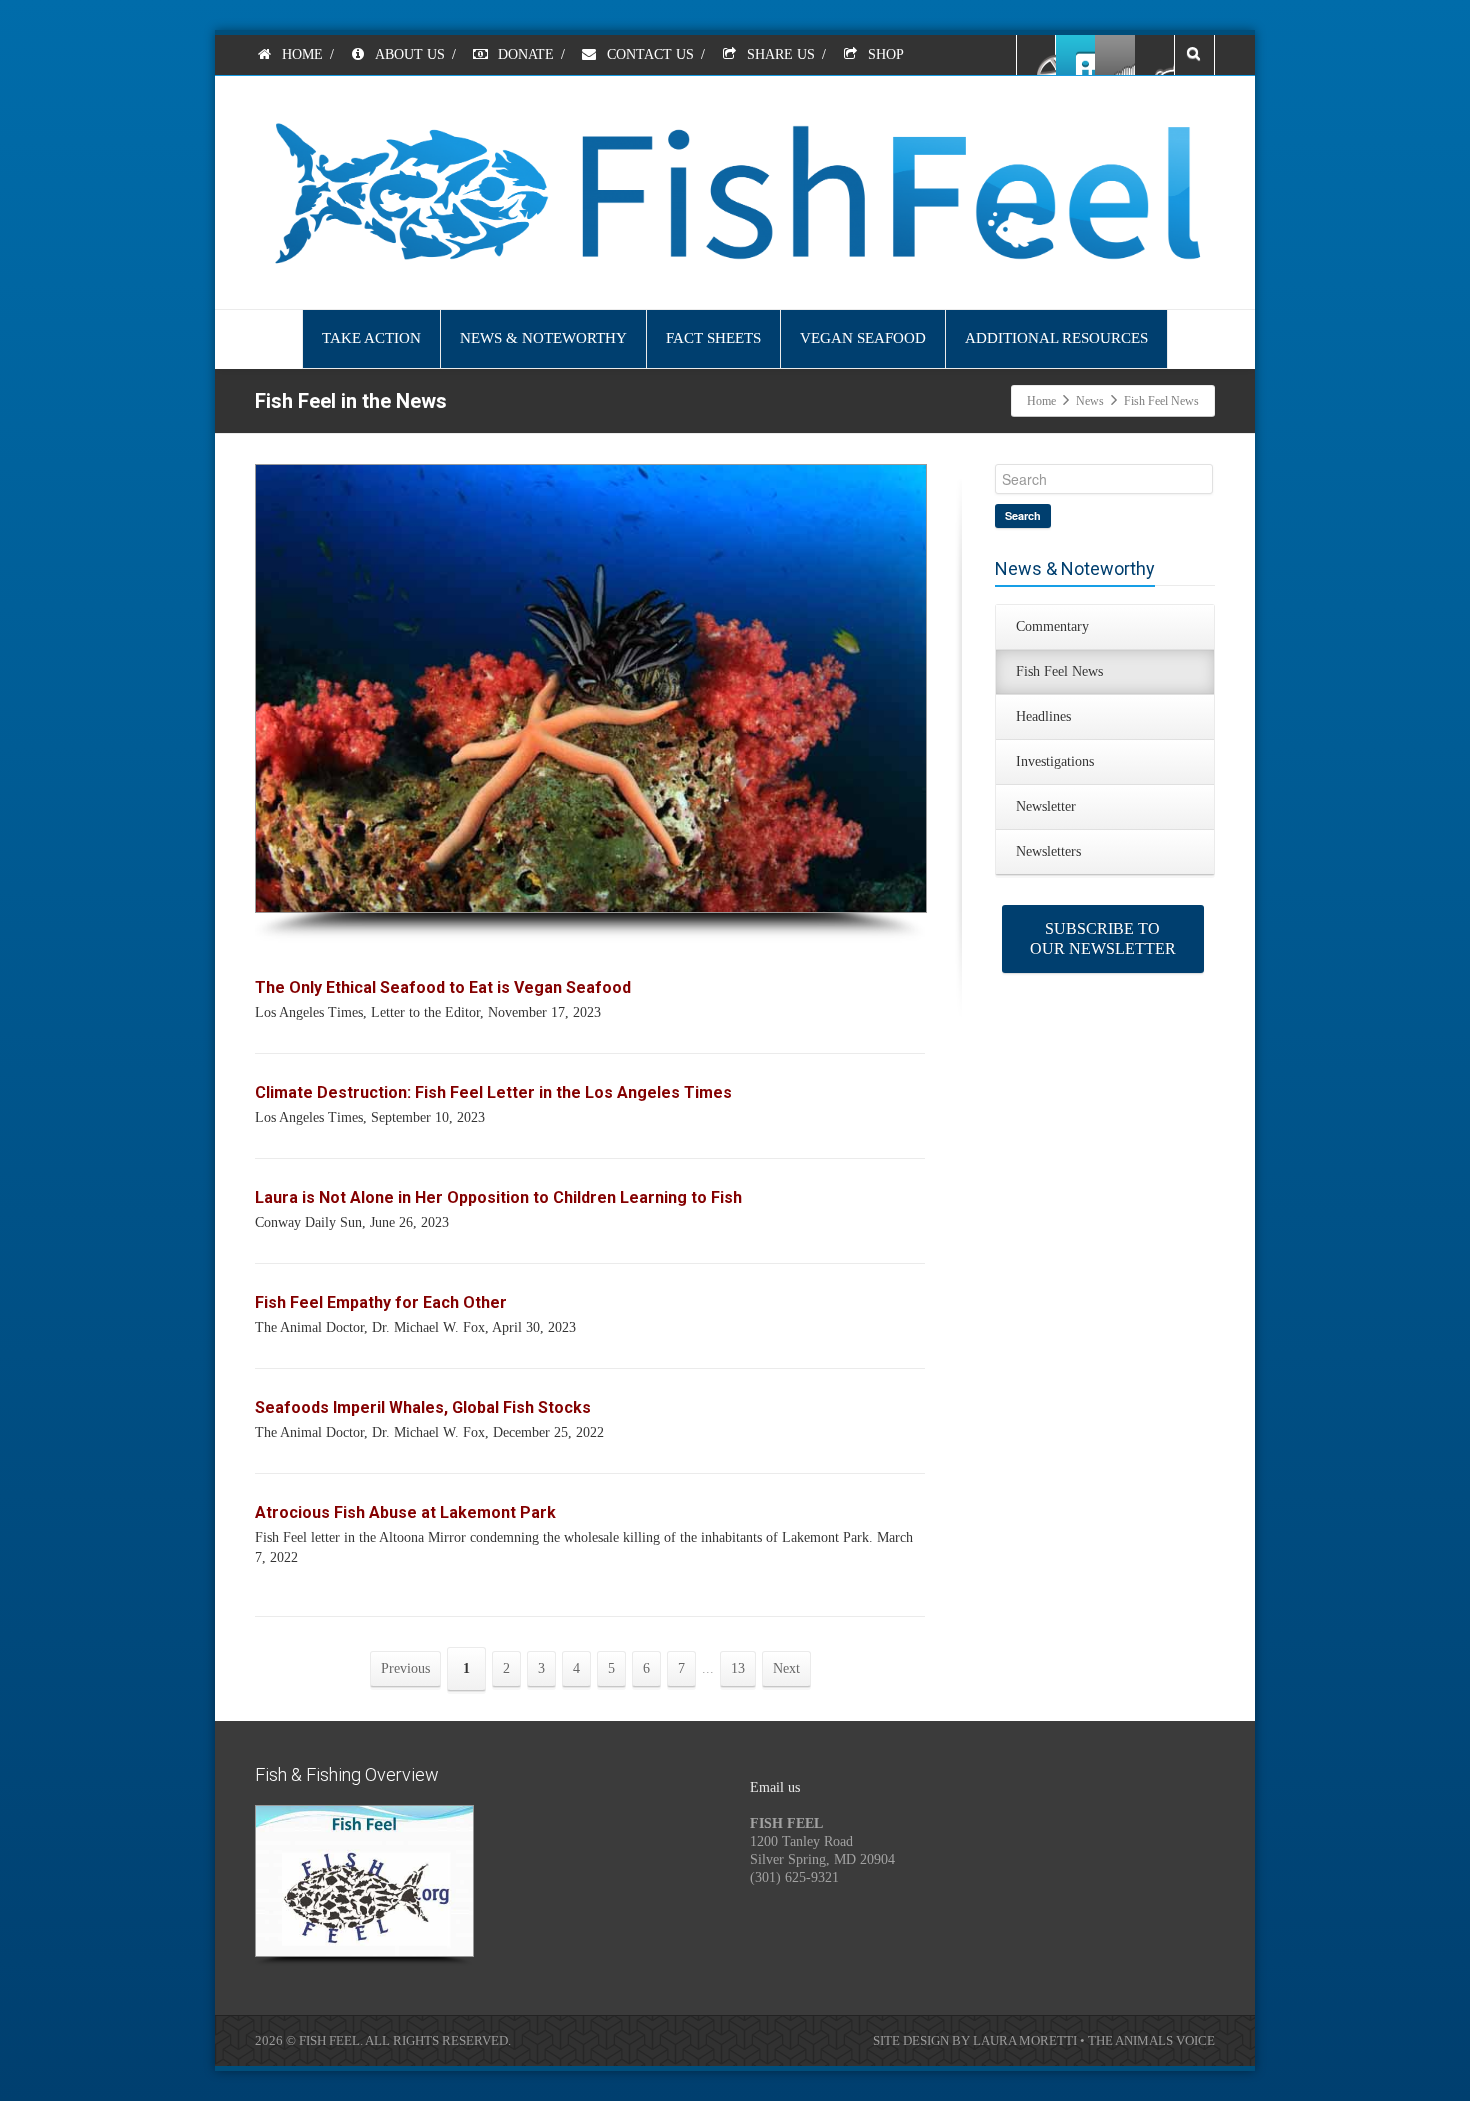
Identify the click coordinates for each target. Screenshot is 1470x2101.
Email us (775, 1787)
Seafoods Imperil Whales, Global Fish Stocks (423, 1407)
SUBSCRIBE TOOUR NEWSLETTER (1103, 938)
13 (738, 1668)
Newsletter (1046, 806)
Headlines (1043, 716)
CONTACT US (648, 54)
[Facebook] (1037, 55)
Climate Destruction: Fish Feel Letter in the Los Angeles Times (493, 1092)
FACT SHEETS (713, 338)
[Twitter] (1076, 55)
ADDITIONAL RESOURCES (1056, 338)
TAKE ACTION (371, 338)
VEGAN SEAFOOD (863, 338)
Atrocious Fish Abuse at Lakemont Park (405, 1512)
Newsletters (1048, 851)
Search (1023, 515)
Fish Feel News (1059, 671)
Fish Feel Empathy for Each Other (381, 1302)
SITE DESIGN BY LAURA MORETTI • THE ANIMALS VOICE (1044, 2040)
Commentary (1052, 626)
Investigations (1055, 761)
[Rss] (1115, 55)
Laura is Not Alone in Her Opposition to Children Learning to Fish (498, 1197)
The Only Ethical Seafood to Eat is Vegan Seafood (443, 987)
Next (786, 1668)
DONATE (524, 54)
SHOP (884, 54)
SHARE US (779, 54)
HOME (300, 54)
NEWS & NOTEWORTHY (543, 338)
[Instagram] (1154, 55)
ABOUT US (408, 54)
